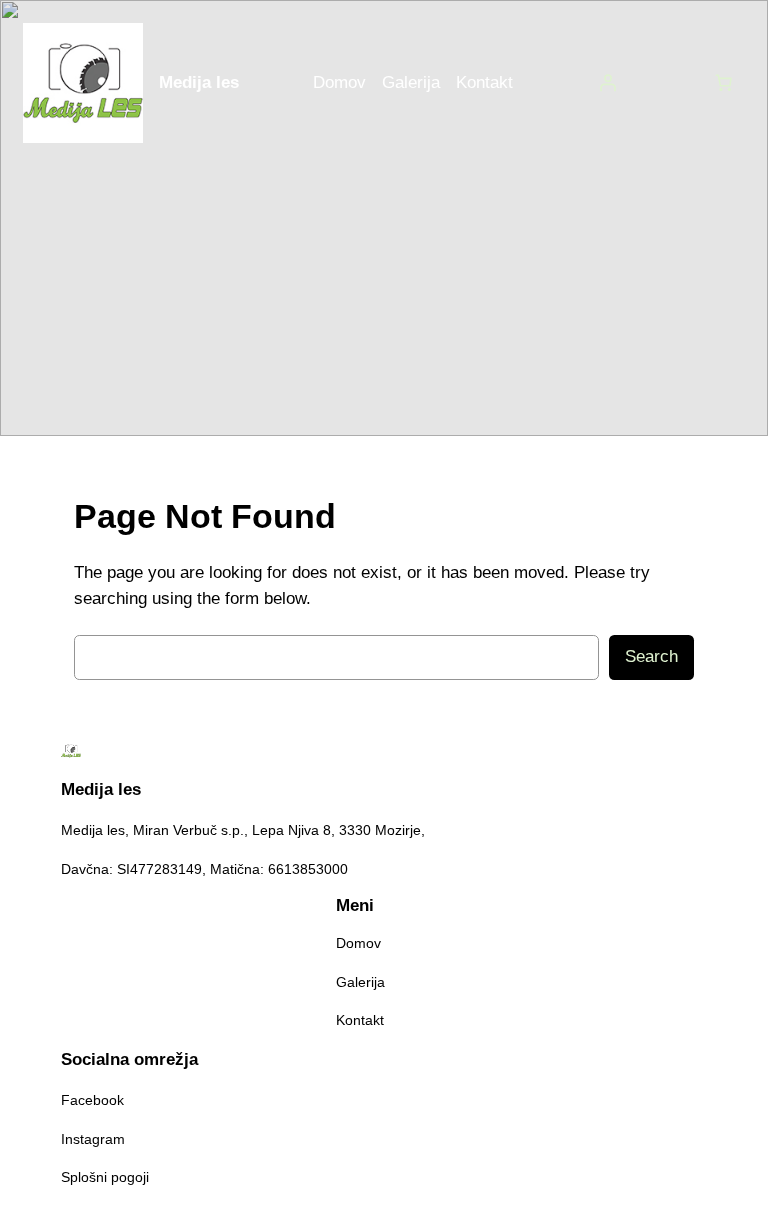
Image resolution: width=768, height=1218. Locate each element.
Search (651, 656)
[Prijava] (608, 83)
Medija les (199, 82)
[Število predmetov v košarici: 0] (724, 83)
